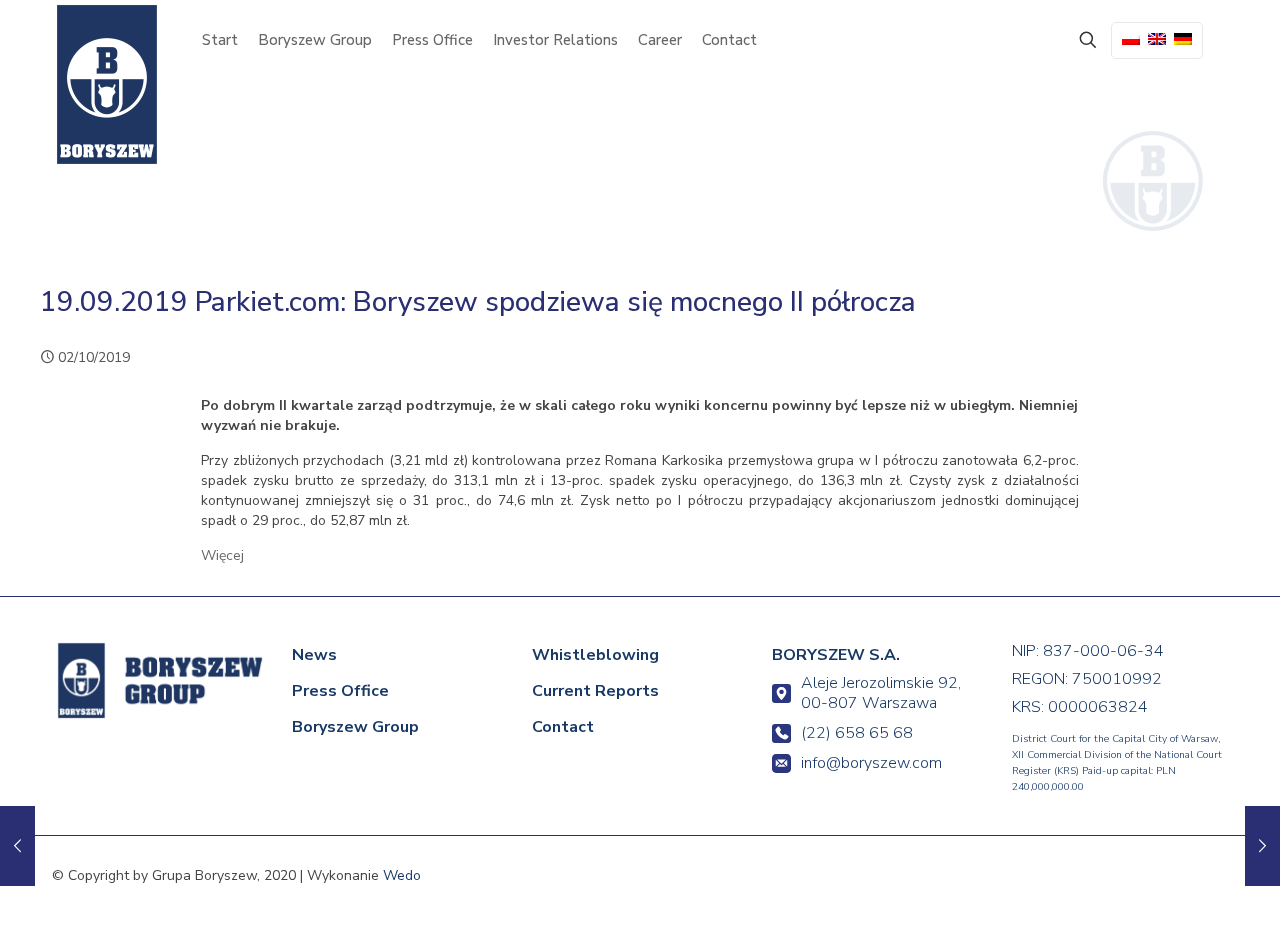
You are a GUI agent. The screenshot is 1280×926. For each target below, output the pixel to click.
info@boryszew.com (871, 763)
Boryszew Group (355, 727)
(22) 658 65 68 (857, 733)
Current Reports (595, 691)
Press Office (340, 691)
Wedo (402, 875)
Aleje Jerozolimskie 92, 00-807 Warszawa (881, 693)
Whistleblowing (595, 655)
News (314, 655)
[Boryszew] (107, 84)
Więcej (222, 555)
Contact (563, 727)
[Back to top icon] (1182, 883)
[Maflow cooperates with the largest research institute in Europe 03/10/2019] (1262, 846)
